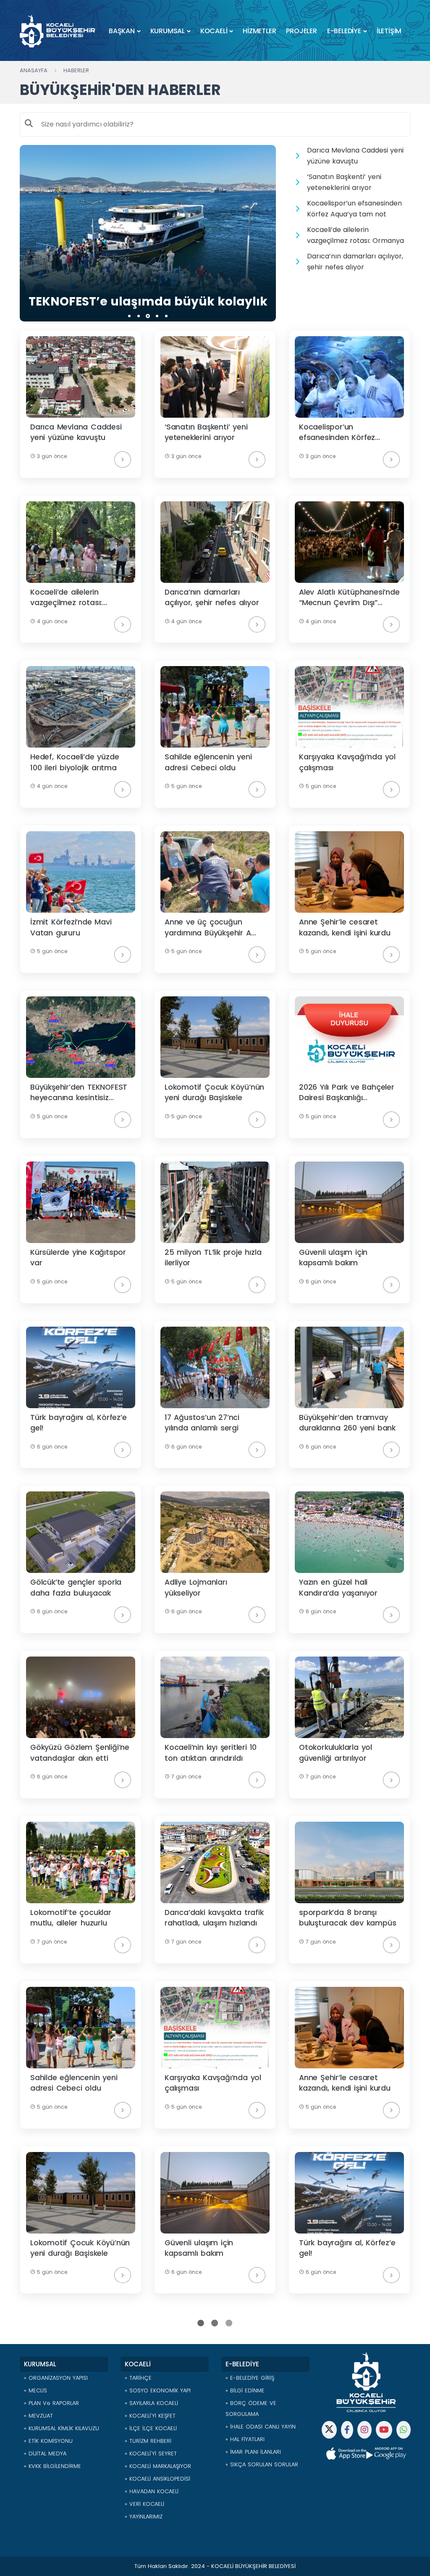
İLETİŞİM (389, 31)
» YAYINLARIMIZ (144, 2517)
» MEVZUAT (38, 2416)
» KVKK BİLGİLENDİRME (52, 2466)
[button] (129, 316)
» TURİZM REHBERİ (148, 2441)
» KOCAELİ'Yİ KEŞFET (150, 2416)
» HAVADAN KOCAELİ (152, 2491)
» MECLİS (35, 2390)
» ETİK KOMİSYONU (48, 2441)
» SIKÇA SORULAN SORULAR (262, 2464)
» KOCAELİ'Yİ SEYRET (151, 2454)
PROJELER (301, 31)
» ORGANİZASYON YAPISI (56, 2378)
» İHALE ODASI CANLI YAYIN (261, 2427)
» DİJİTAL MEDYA (45, 2454)
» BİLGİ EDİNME (245, 2390)
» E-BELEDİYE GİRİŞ (250, 2378)
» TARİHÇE (138, 2378)
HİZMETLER (259, 31)
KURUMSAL (168, 31)
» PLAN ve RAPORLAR (51, 2403)
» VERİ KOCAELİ (144, 2504)
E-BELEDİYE (344, 31)
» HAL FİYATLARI (245, 2439)
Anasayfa (34, 70)
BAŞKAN (122, 31)
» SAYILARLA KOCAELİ (151, 2403)
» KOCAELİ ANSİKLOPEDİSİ (157, 2479)
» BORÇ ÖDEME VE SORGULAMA (251, 2409)
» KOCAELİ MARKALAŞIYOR (158, 2466)
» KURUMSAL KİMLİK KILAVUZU (62, 2428)
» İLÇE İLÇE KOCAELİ (151, 2428)
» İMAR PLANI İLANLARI (253, 2452)
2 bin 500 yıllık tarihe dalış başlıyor (148, 302)
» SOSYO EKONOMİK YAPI (158, 2390)
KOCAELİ (214, 31)
